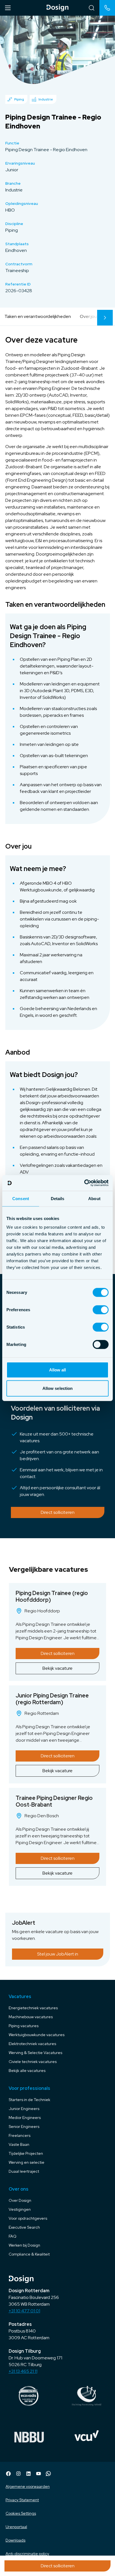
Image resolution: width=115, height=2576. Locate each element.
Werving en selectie (27, 2162)
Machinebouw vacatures (31, 2017)
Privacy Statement (22, 2500)
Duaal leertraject (24, 2171)
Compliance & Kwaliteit (29, 2254)
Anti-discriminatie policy (27, 2554)
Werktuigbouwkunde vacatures (37, 2035)
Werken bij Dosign (24, 2245)
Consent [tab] (21, 1198)
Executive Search (24, 2227)
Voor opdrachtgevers (28, 2218)
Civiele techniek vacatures (33, 2062)
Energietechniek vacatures (33, 2008)
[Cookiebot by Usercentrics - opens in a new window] (84, 1183)
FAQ (13, 2236)
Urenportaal (16, 2527)
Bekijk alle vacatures (27, 2071)
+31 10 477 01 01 (24, 2311)
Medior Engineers (25, 2118)
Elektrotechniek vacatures (32, 2044)
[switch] (101, 1310)
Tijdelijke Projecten (26, 2153)
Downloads (15, 2540)
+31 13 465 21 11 (23, 2371)
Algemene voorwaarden (28, 2486)
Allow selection (58, 1388)
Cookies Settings (21, 2513)
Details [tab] (58, 1198)
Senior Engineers (24, 2127)
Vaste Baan (19, 2144)
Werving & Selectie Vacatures (35, 2053)
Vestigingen (20, 2209)
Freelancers (20, 2135)
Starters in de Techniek (29, 2100)
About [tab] (94, 1198)
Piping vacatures (24, 2026)
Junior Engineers (24, 2109)
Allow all (58, 1370)
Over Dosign (20, 2200)
